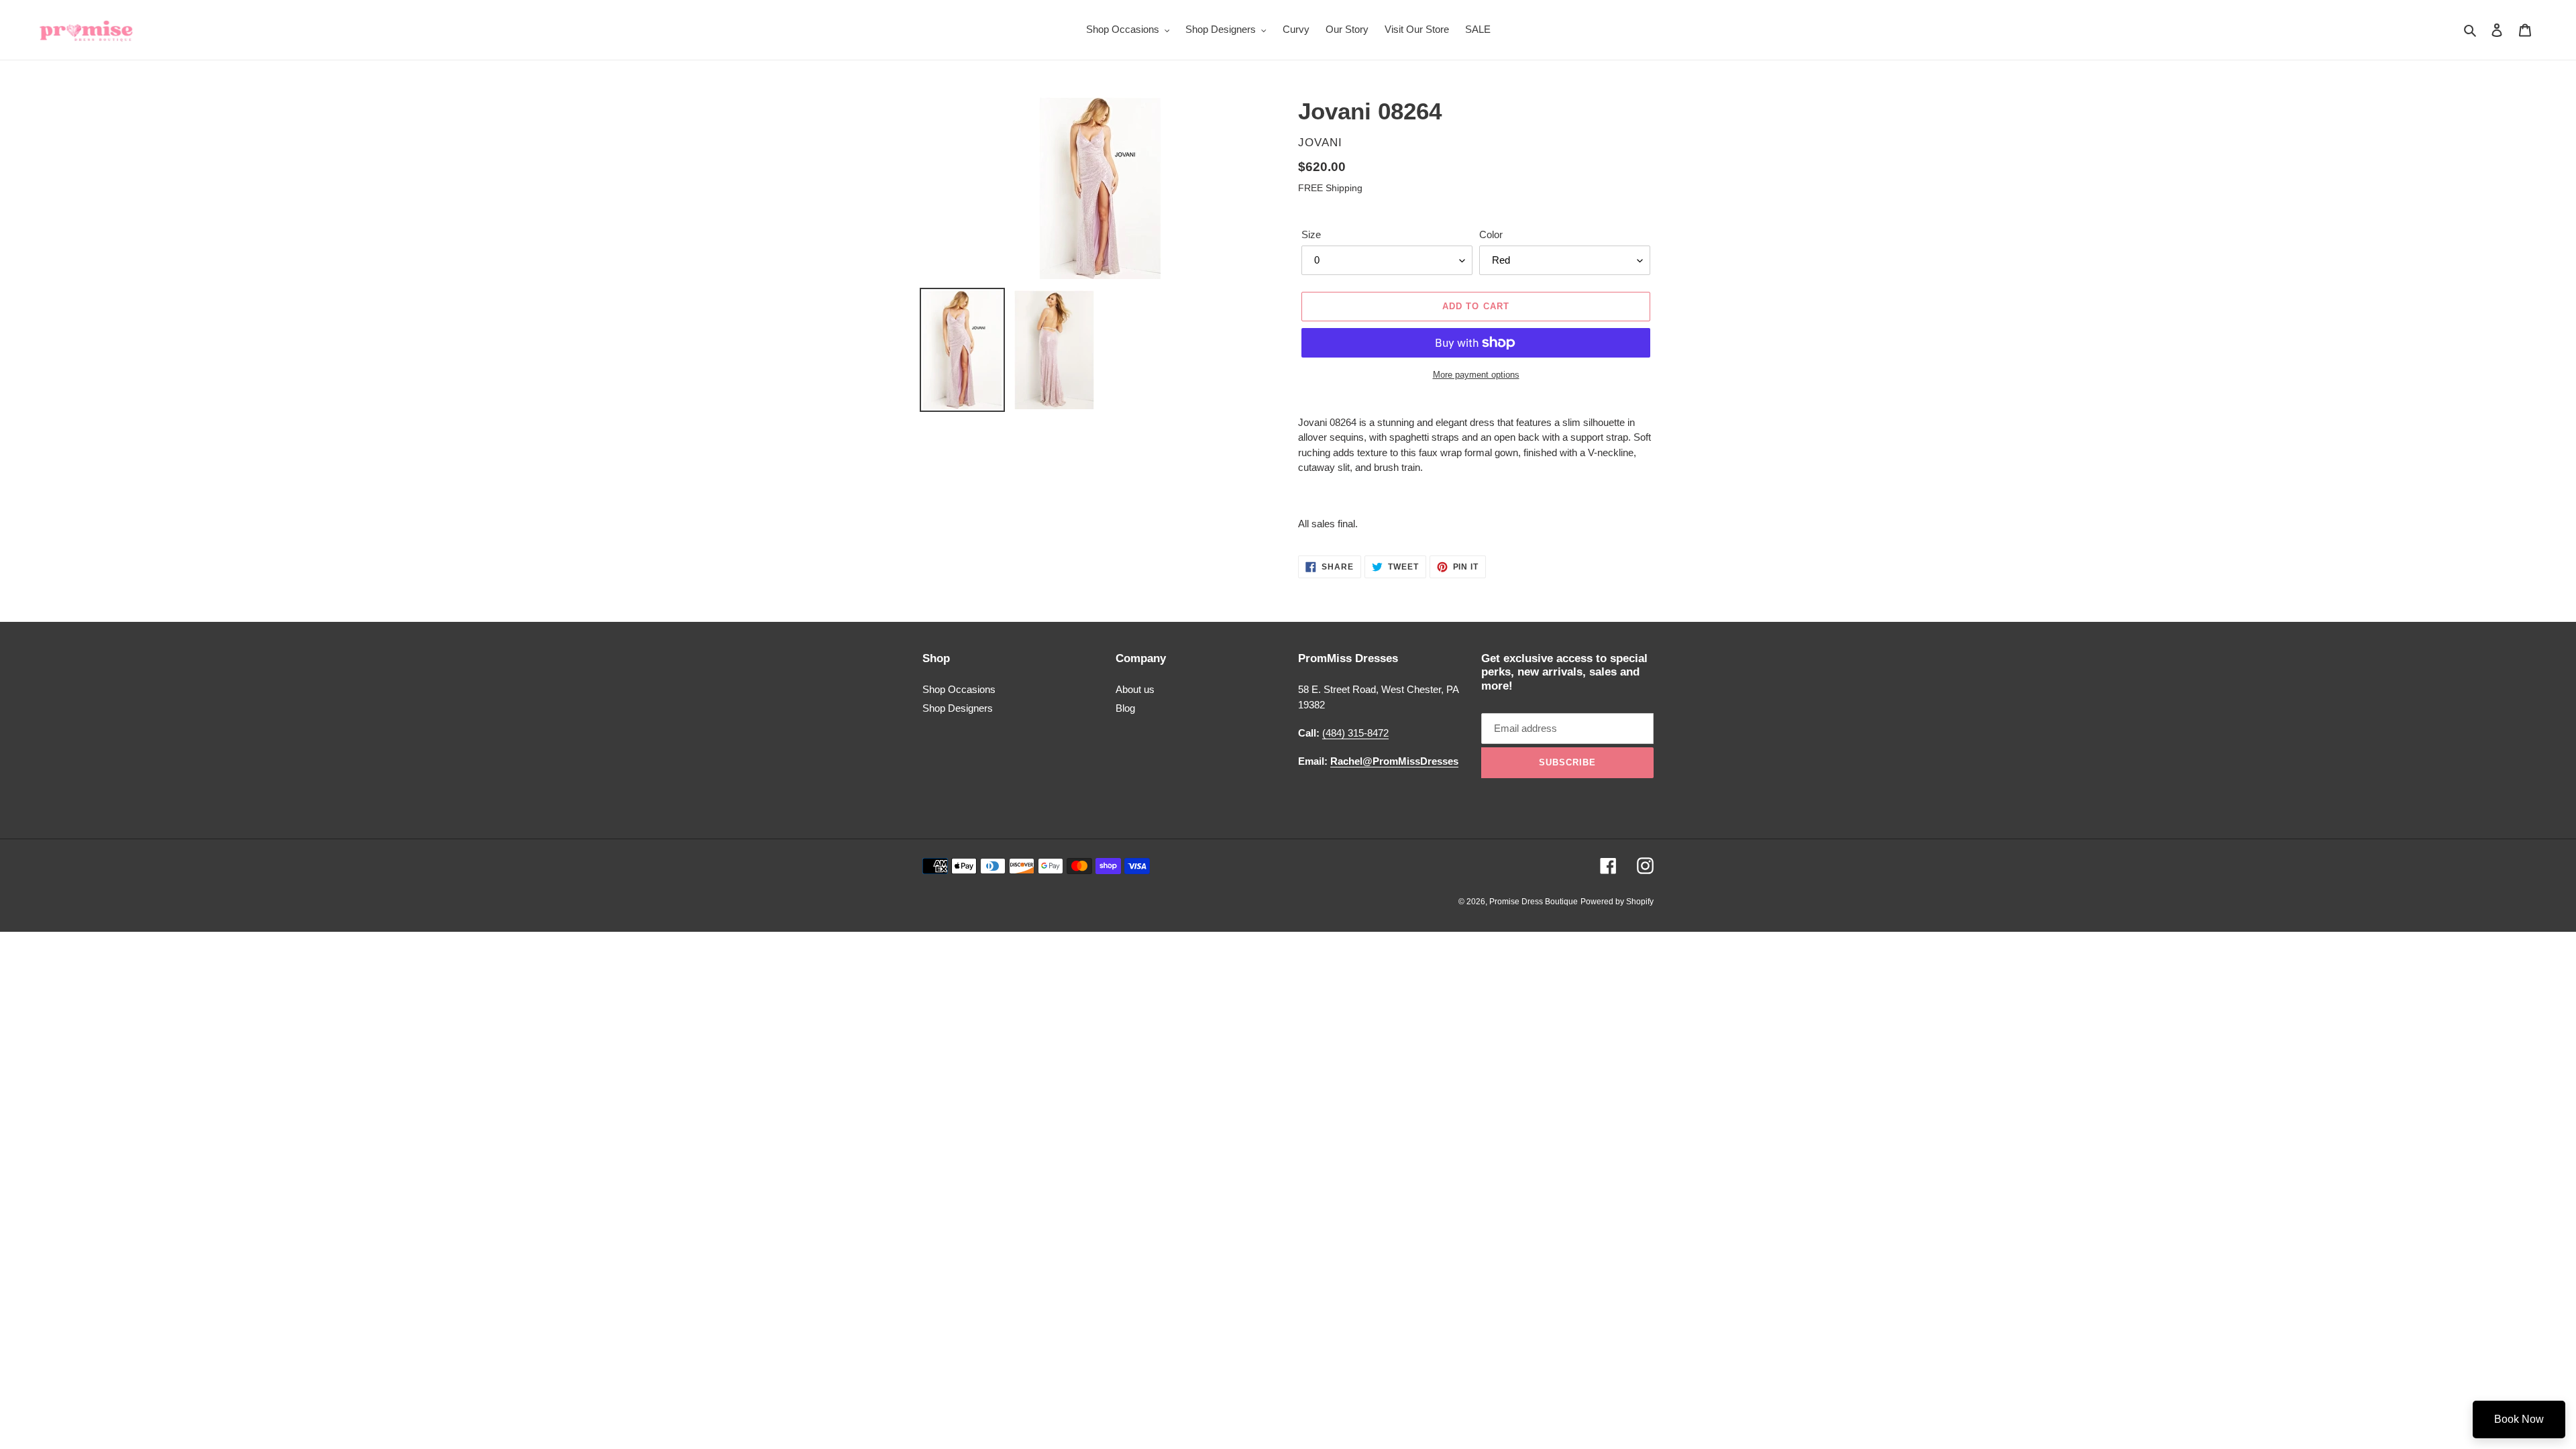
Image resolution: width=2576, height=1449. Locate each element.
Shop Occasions (959, 689)
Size (1311, 234)
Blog (1125, 708)
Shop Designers (958, 708)
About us (1135, 689)
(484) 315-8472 (1355, 733)
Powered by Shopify (1617, 902)
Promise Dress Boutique (1534, 902)
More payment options (1476, 375)
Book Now (2519, 1419)
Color (1491, 234)
